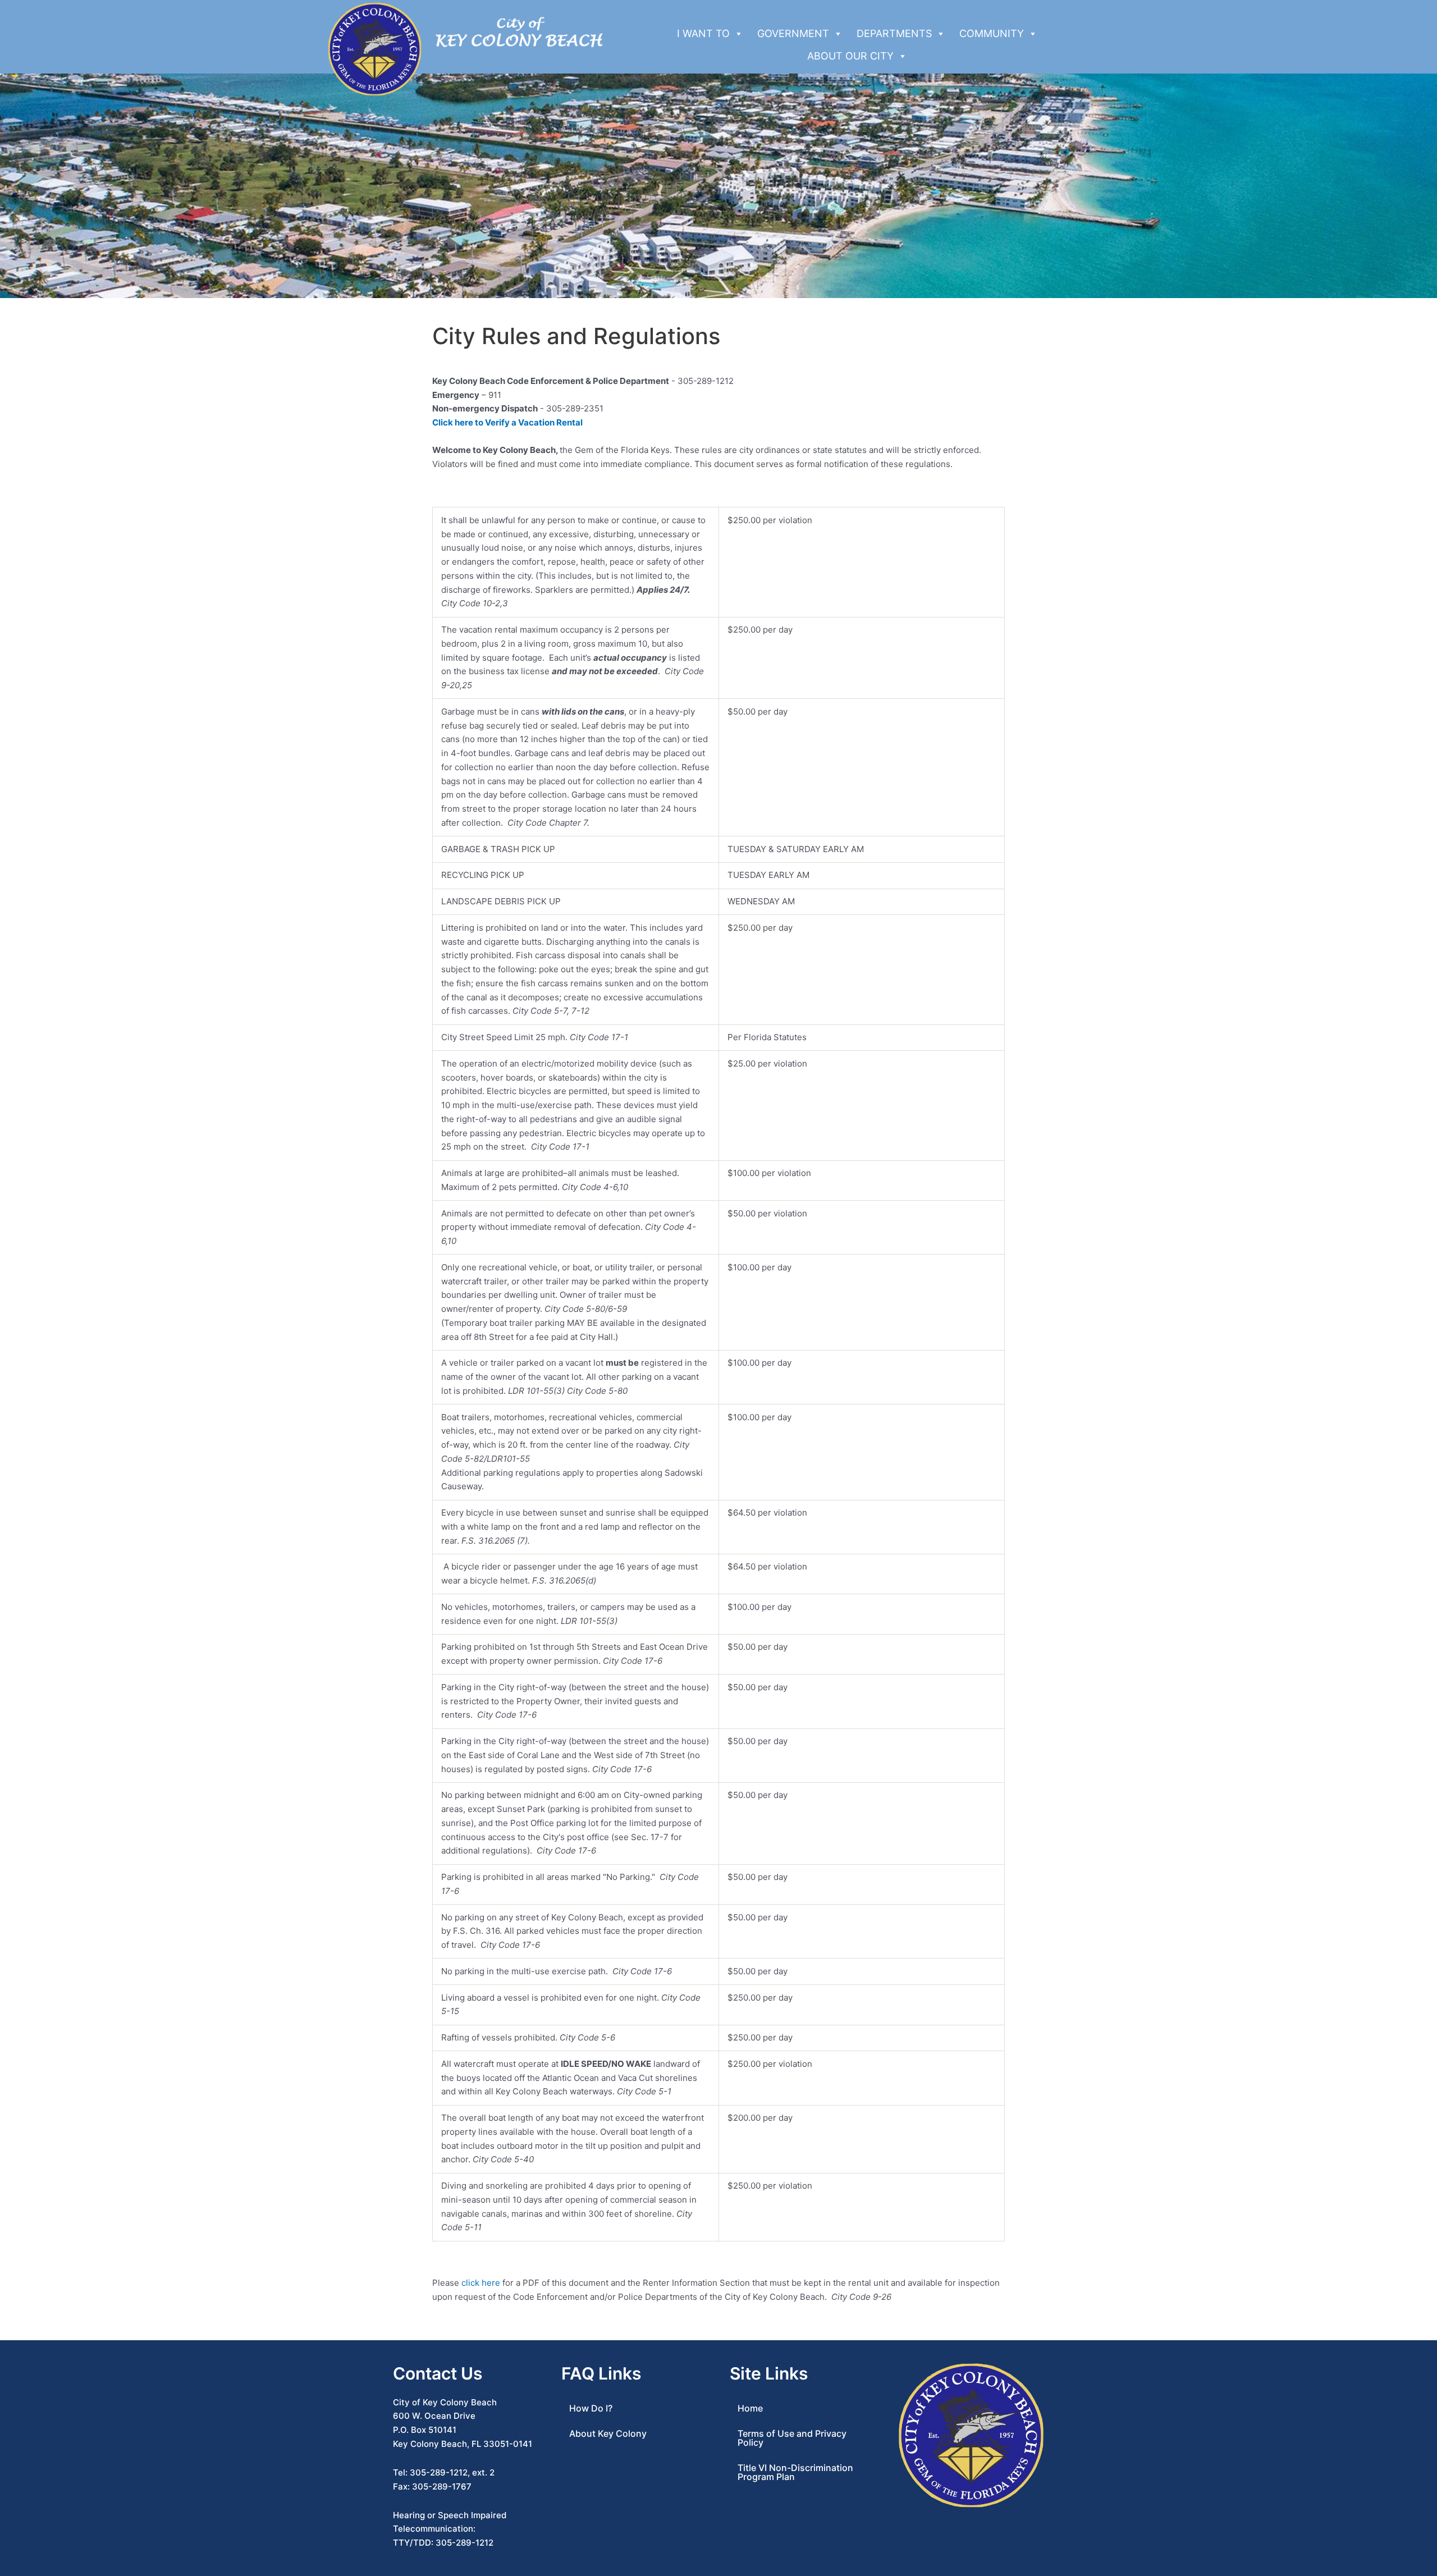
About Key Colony (608, 2433)
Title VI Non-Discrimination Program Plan (795, 2472)
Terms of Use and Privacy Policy (792, 2438)
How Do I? (591, 2408)
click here (481, 2283)
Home (750, 2408)
